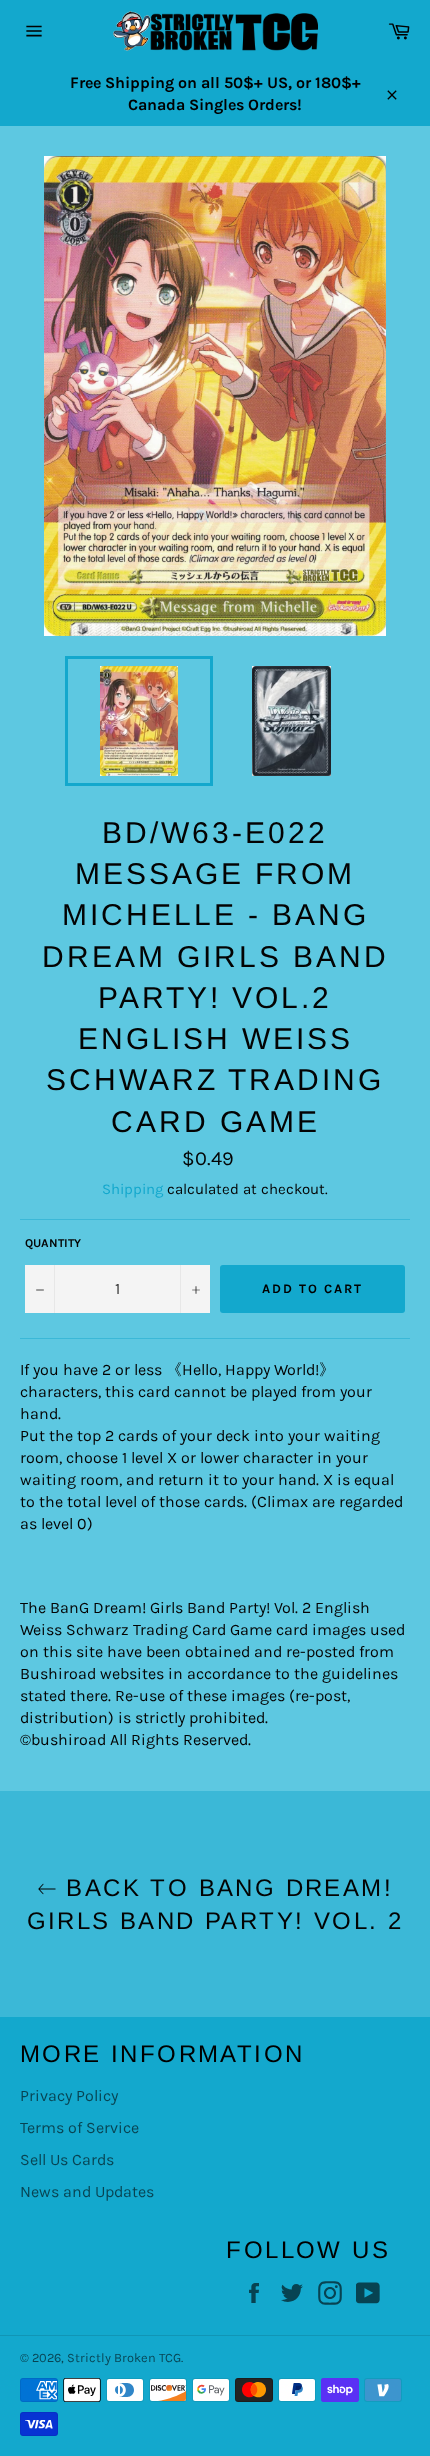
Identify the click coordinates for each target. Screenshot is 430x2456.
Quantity (53, 1243)
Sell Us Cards (67, 2159)
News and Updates (87, 2191)
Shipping (132, 1189)
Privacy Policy (69, 2095)
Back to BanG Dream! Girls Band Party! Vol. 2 (215, 1904)
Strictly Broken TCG (124, 2357)
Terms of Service (79, 2127)
